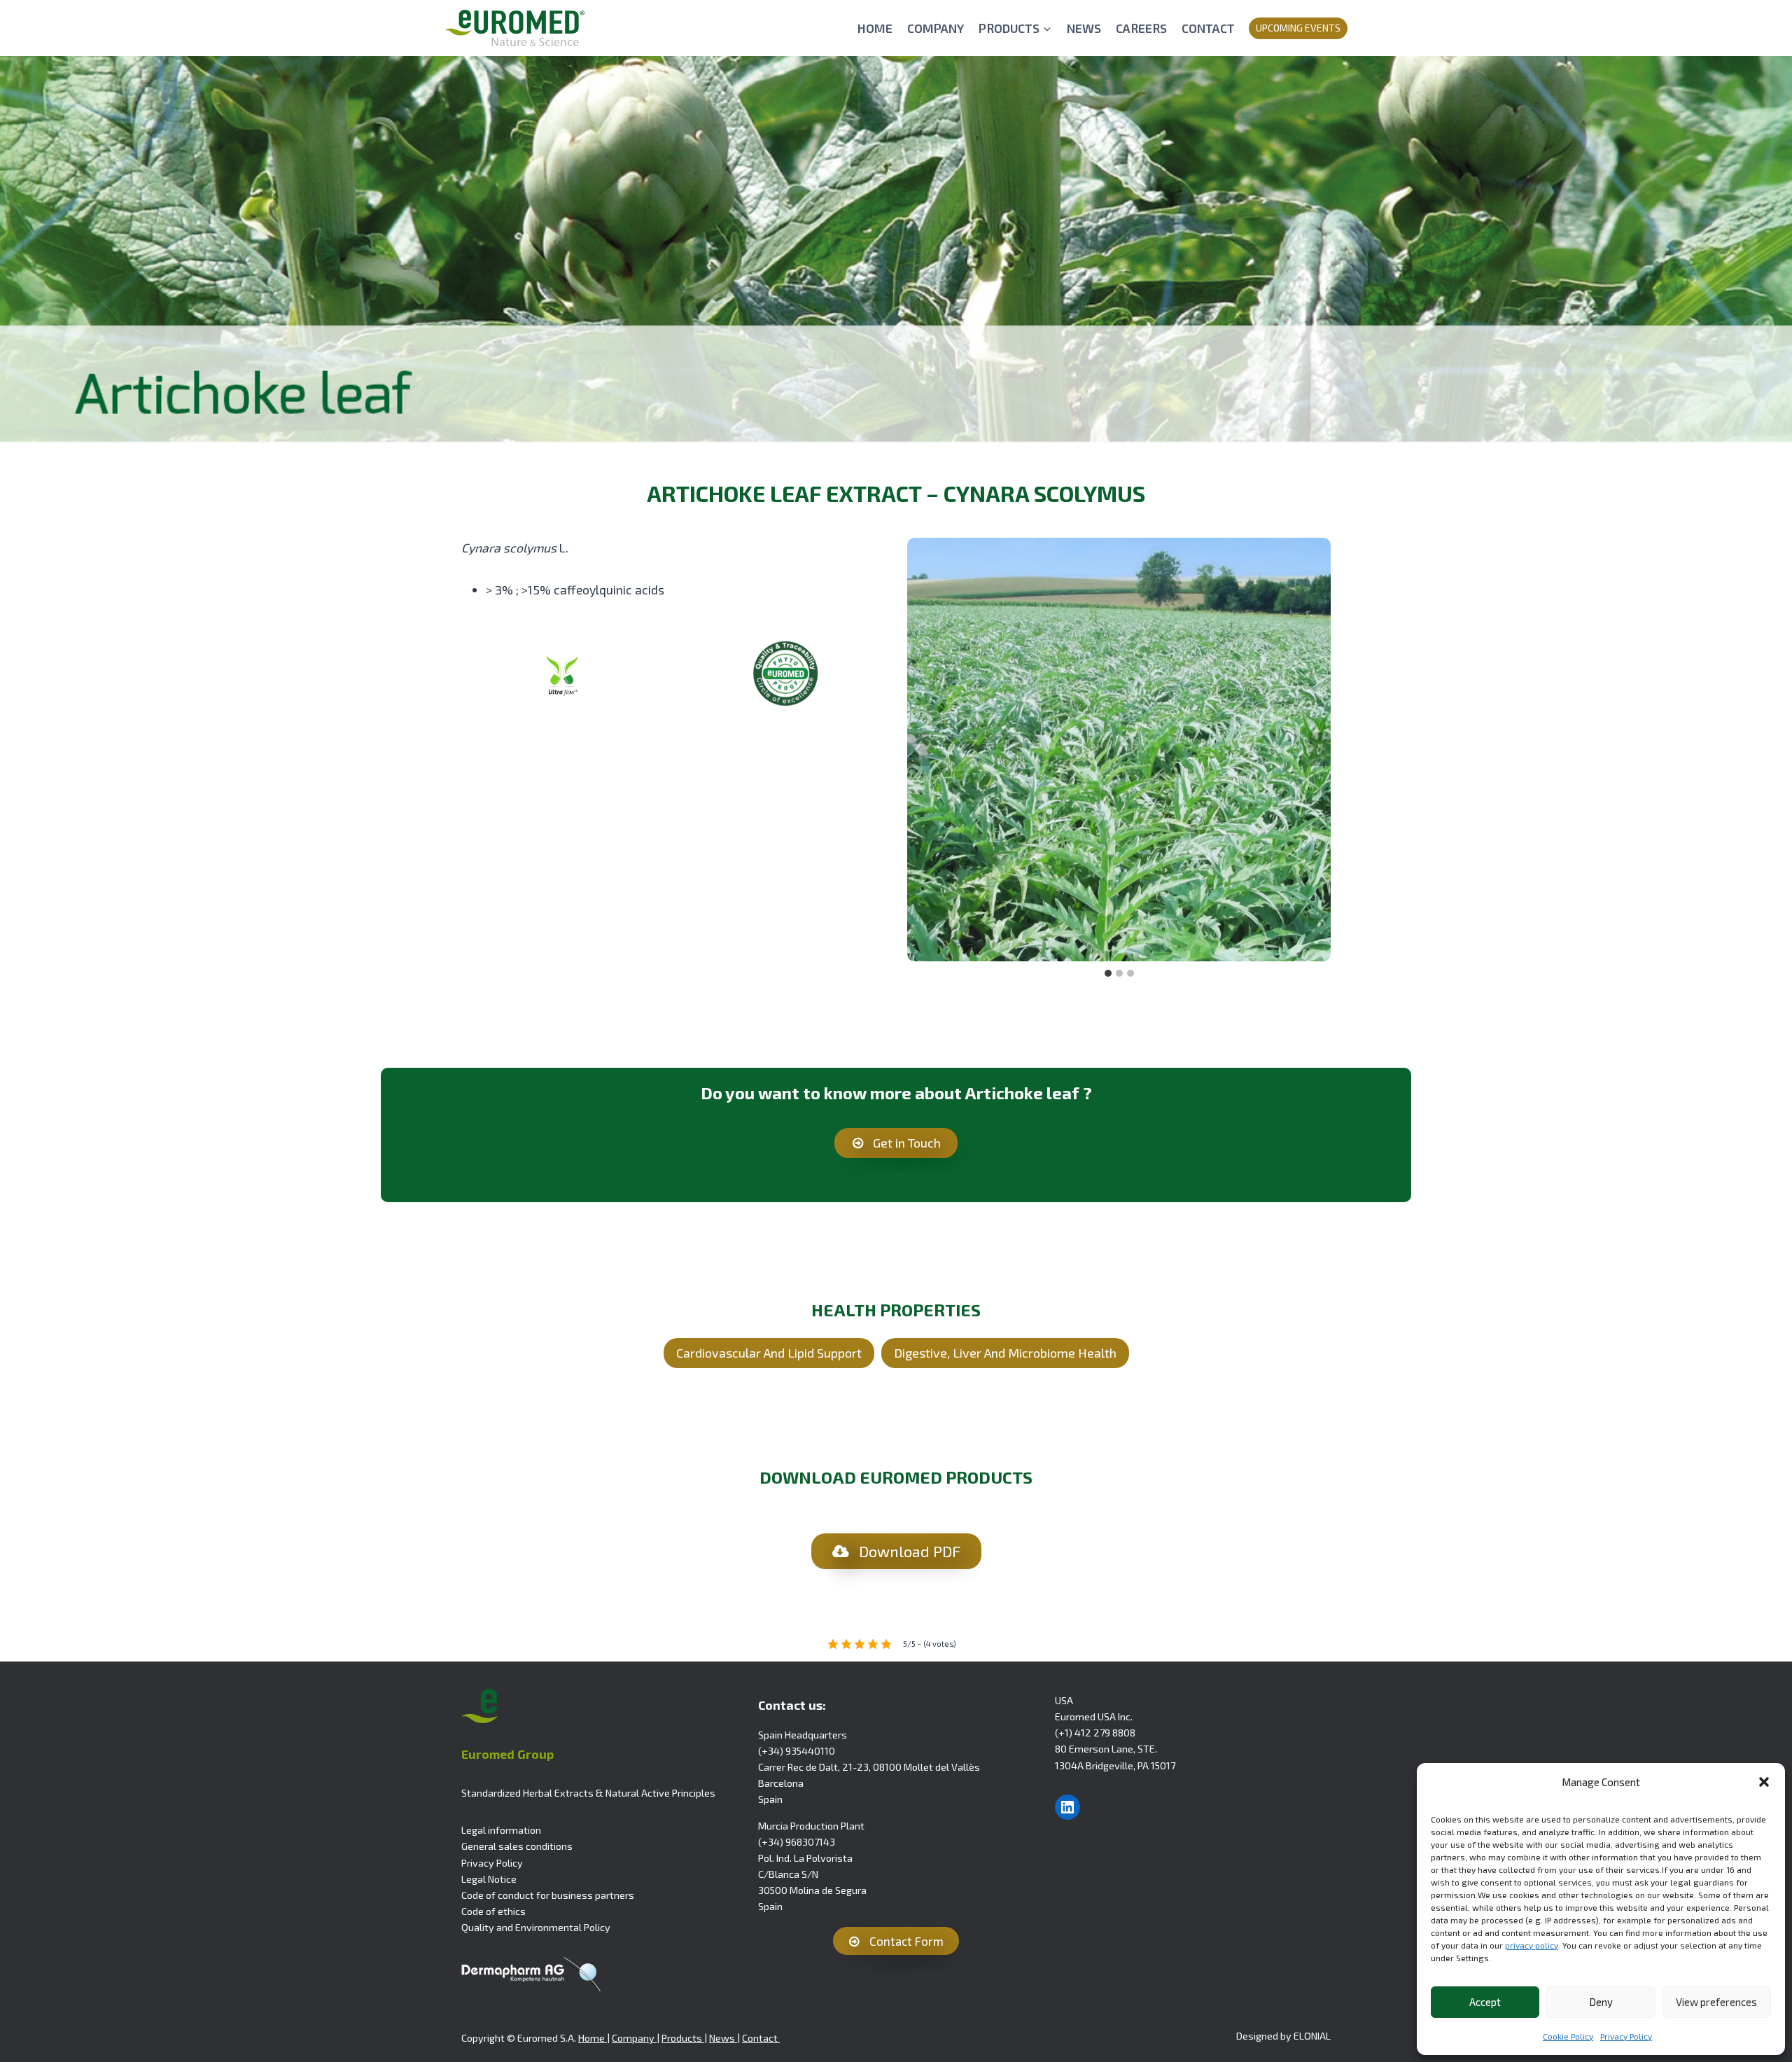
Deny (1601, 2002)
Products (683, 2038)
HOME (875, 28)
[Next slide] (1319, 749)
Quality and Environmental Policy (536, 1927)
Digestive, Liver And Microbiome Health (1005, 1353)
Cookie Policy (1568, 2036)
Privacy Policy (1626, 2036)
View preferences (1716, 2002)
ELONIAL (1312, 2036)
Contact (761, 2038)
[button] (1764, 1782)
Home (593, 2038)
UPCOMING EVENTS (1298, 28)
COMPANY (936, 28)
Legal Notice (489, 1879)
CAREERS (1141, 28)
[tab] (1108, 973)
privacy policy (1532, 1945)
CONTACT (1208, 28)
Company (634, 2038)
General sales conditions (517, 1846)
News (723, 2038)
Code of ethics (493, 1911)
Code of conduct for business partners (548, 1895)
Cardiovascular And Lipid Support (769, 1353)
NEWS (1084, 28)
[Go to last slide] (918, 749)
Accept (1485, 2002)
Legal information (501, 1830)
